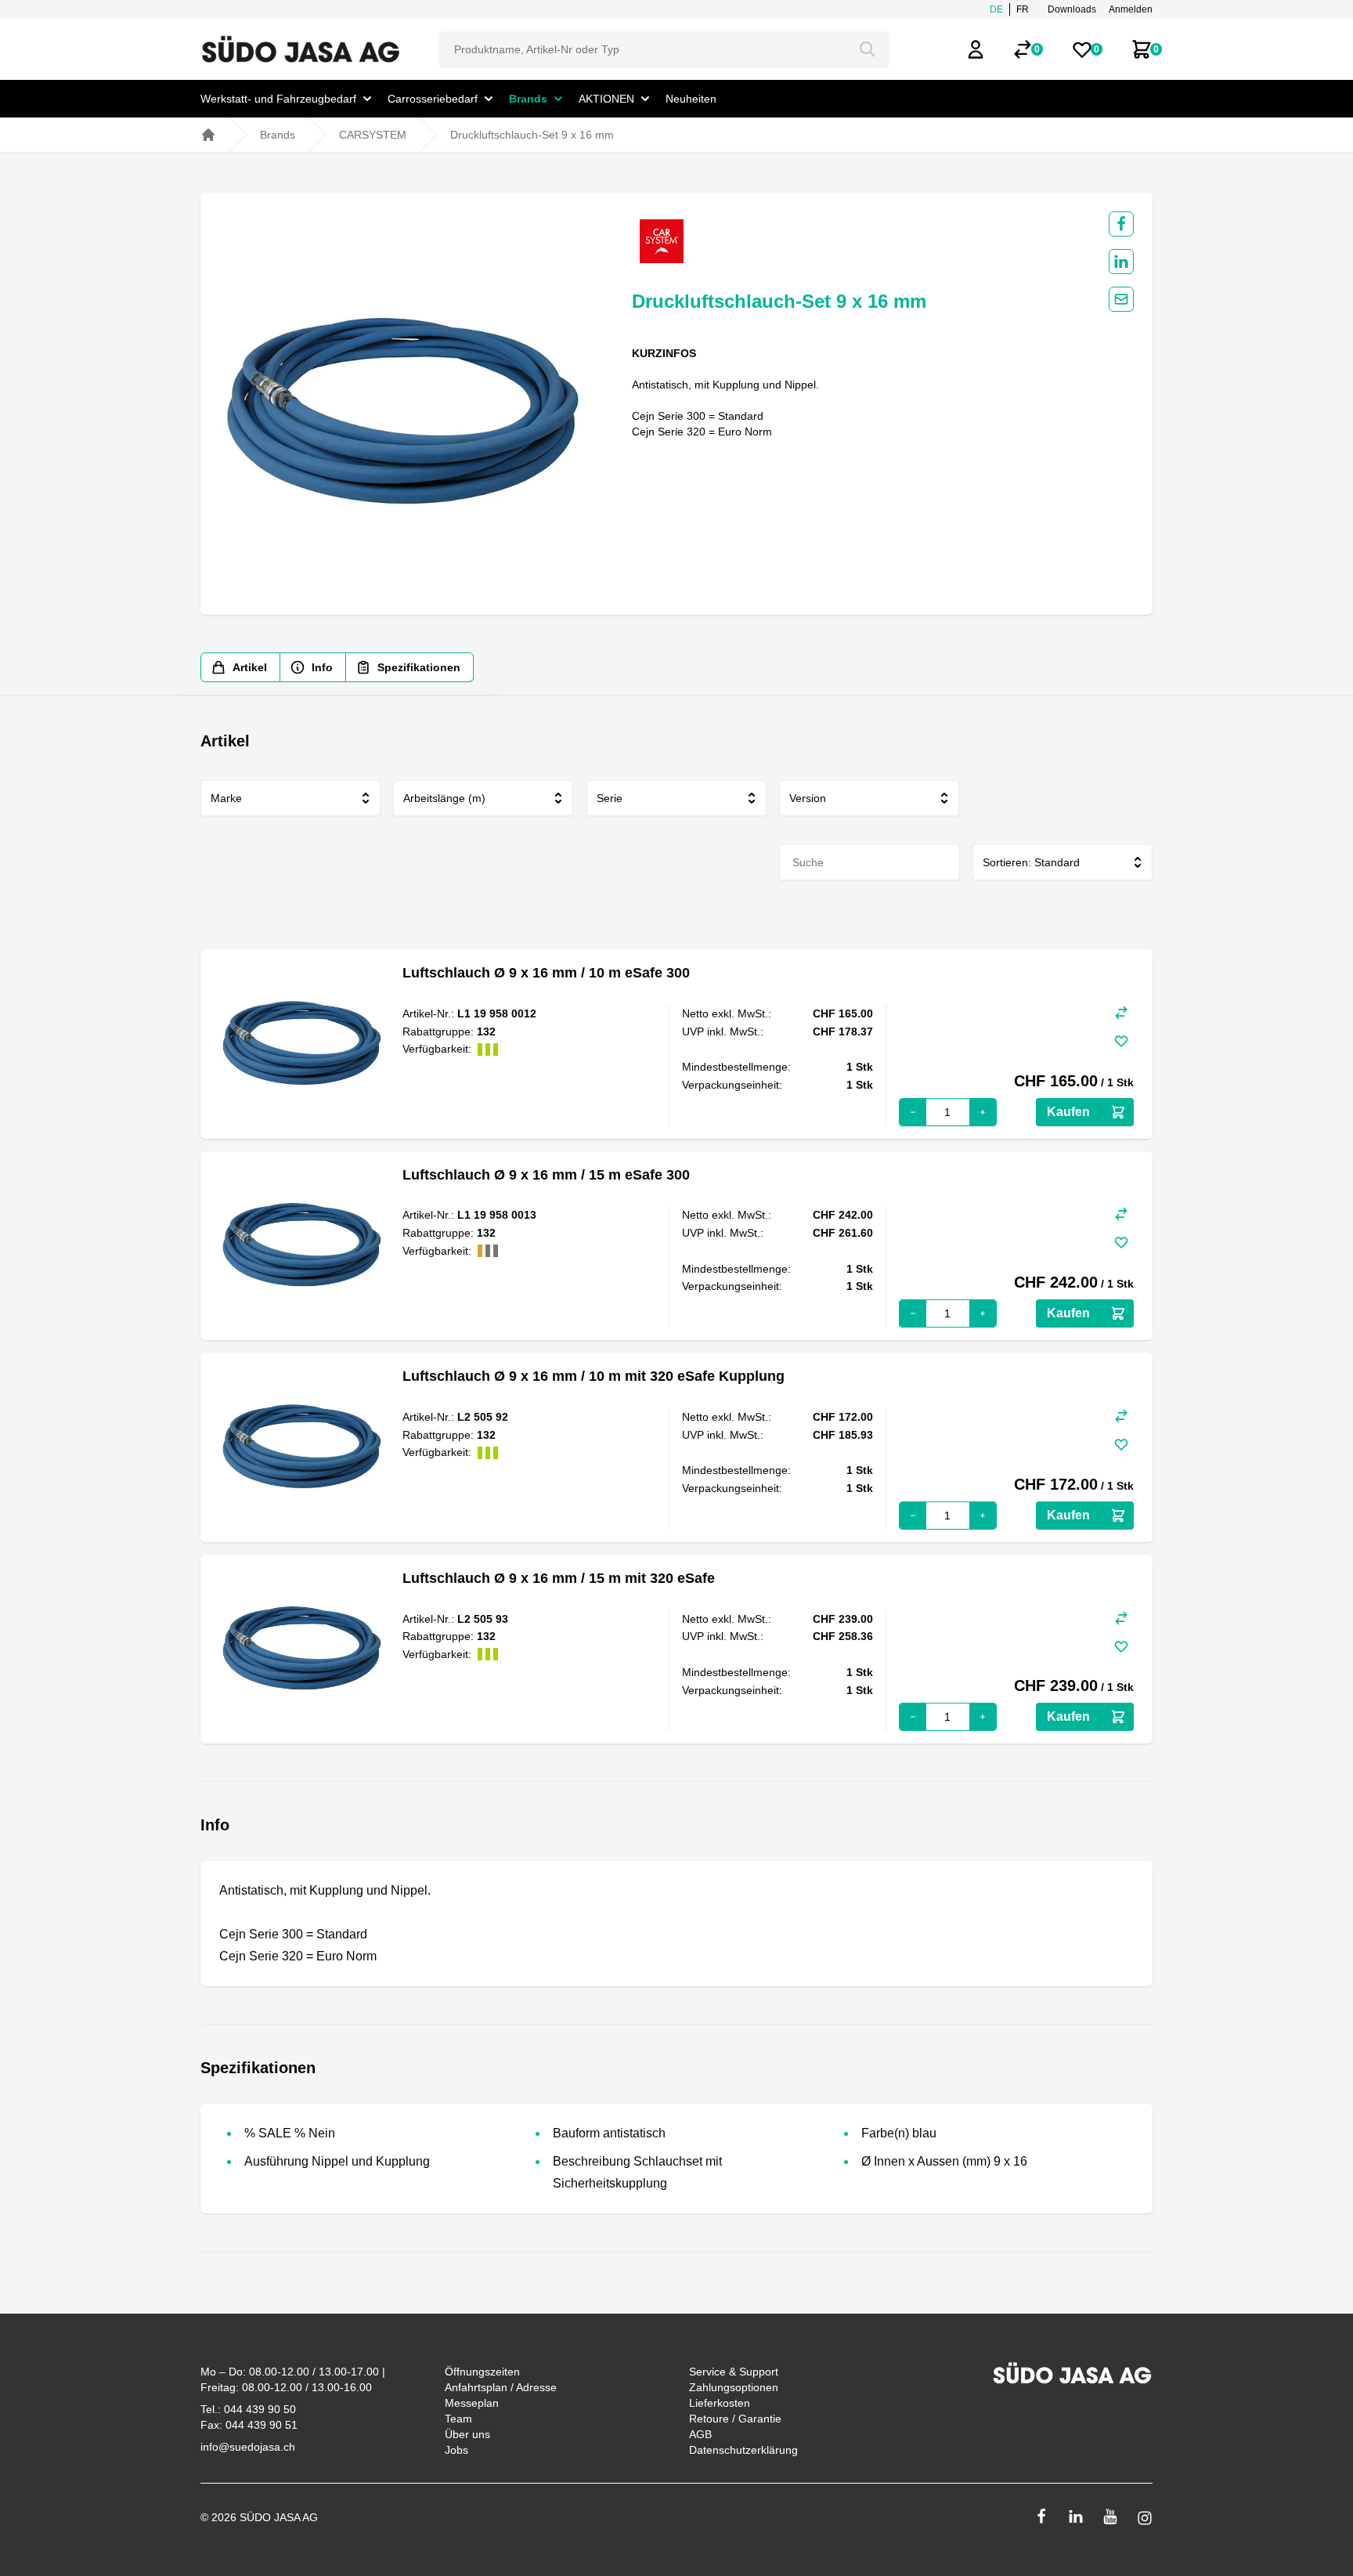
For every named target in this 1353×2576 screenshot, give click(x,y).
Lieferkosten (720, 2403)
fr (1023, 9)
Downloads (1072, 9)
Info (322, 667)
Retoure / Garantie (735, 2419)
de (996, 9)
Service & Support (734, 2372)
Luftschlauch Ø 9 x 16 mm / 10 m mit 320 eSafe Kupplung (594, 1376)
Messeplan (472, 2403)
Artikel (250, 667)
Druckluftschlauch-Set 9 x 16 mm (532, 135)
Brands (278, 135)
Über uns (467, 2434)
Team (458, 2419)
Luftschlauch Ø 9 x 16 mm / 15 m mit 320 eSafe (559, 1578)
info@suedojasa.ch (248, 2447)
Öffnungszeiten (482, 2372)
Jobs (456, 2450)
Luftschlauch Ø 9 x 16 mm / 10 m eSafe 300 (546, 973)
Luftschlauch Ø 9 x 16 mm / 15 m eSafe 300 (546, 1175)
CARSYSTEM (373, 135)
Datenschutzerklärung (743, 2450)
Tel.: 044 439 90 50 (248, 2409)
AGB (700, 2434)
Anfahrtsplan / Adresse (501, 2387)
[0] (1023, 49)
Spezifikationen (419, 667)
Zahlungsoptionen (734, 2387)
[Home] (208, 135)
